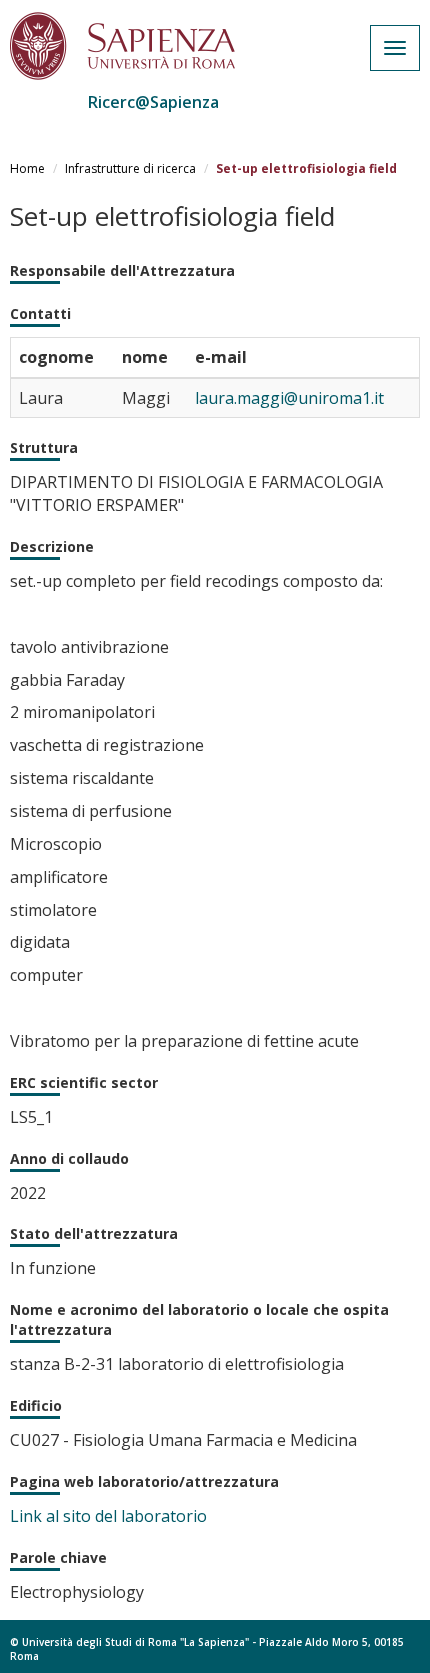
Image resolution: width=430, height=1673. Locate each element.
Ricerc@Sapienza (153, 102)
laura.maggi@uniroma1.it (289, 398)
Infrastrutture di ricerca (130, 168)
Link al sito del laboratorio (108, 1516)
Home (27, 168)
